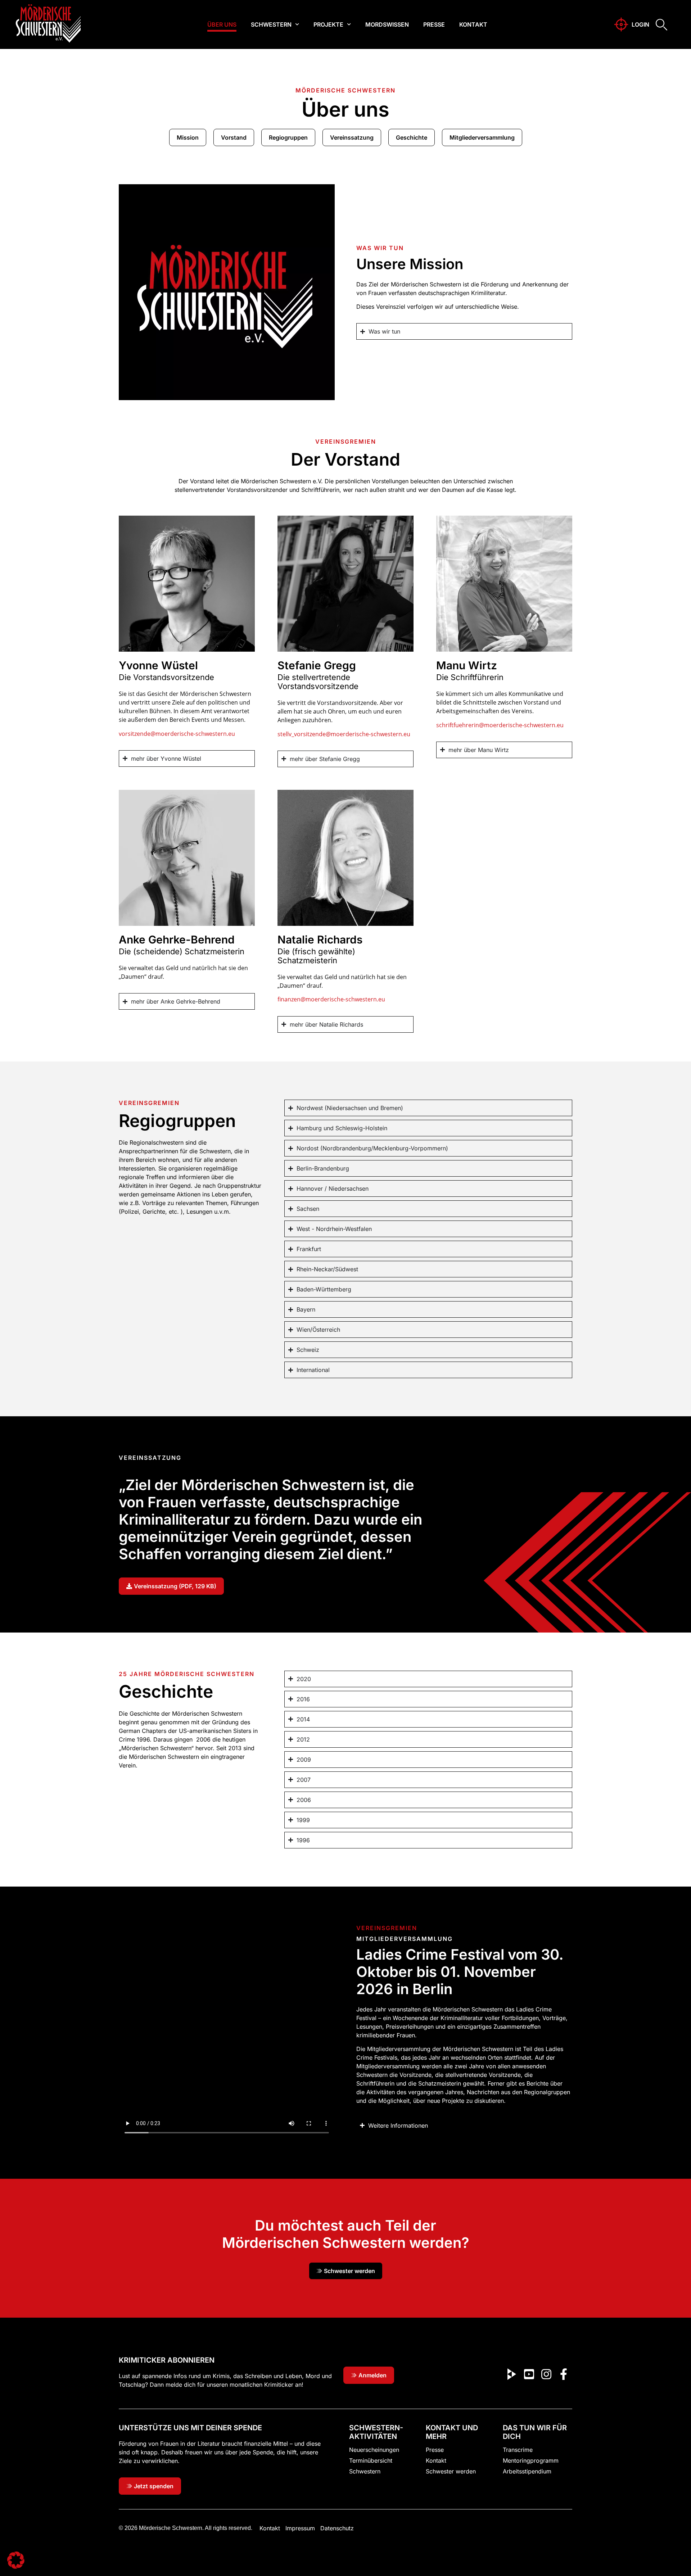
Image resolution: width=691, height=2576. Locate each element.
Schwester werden (451, 2471)
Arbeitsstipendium (527, 2471)
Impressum (300, 2528)
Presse (434, 24)
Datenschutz (337, 2528)
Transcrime (518, 2450)
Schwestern (271, 24)
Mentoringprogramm (531, 2460)
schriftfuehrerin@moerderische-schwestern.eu (501, 725)
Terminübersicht (371, 2460)
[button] (16, 2560)
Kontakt (473, 24)
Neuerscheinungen (374, 2450)
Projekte (328, 24)
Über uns (222, 24)
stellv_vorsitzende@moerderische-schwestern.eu (344, 734)
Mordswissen (387, 24)
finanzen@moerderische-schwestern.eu (331, 999)
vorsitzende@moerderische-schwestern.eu (177, 734)
